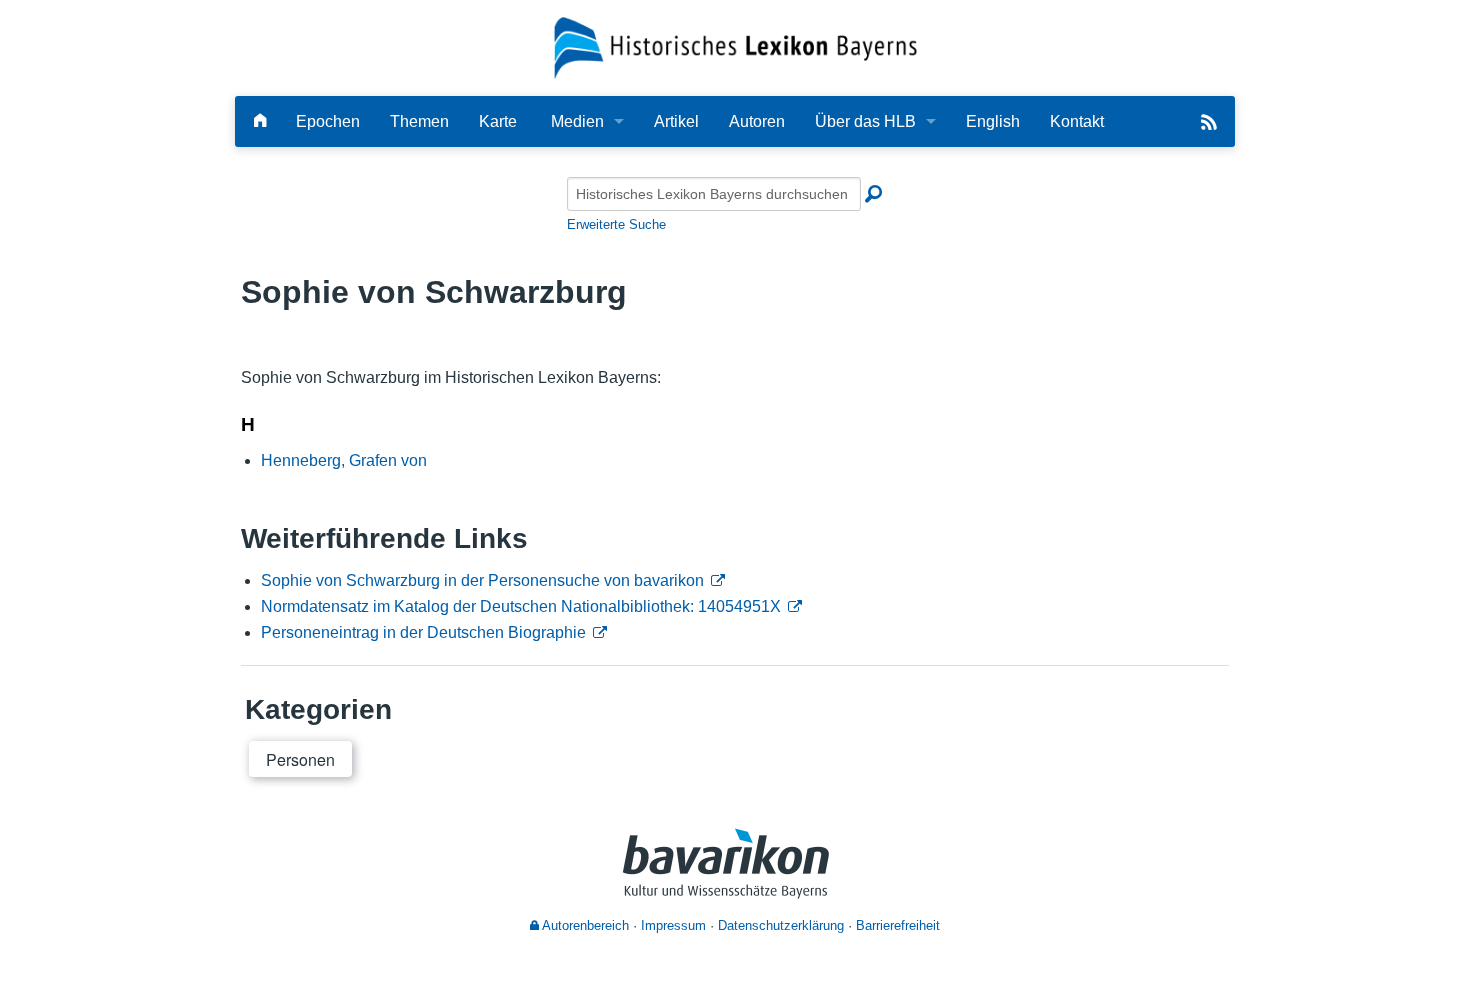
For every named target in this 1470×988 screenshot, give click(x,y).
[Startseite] (735, 46)
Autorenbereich (584, 925)
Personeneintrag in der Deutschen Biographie (423, 632)
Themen (419, 121)
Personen (300, 759)
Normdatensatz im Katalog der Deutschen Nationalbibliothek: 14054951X (521, 606)
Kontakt (1077, 121)
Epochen (328, 121)
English (993, 121)
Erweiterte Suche (616, 224)
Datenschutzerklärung (781, 925)
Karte (498, 121)
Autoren (757, 121)
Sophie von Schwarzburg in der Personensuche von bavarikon (482, 580)
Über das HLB (865, 121)
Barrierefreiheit (898, 925)
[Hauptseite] (260, 121)
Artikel (676, 121)
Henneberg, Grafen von (344, 460)
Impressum (673, 925)
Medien (577, 121)
